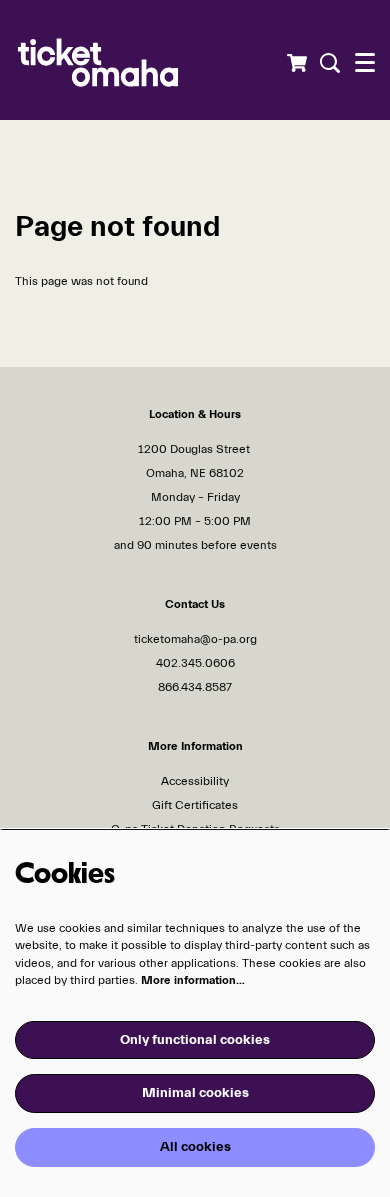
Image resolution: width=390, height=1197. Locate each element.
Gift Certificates (195, 805)
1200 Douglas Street (195, 449)
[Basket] (296, 63)
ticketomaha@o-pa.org (195, 639)
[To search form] (327, 63)
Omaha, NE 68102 (195, 473)
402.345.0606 (195, 663)
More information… (193, 980)
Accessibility (195, 781)
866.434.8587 (195, 687)
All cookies (195, 1147)
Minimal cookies (195, 1093)
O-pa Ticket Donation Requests (195, 829)
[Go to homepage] (135, 60)
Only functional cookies (195, 1040)
